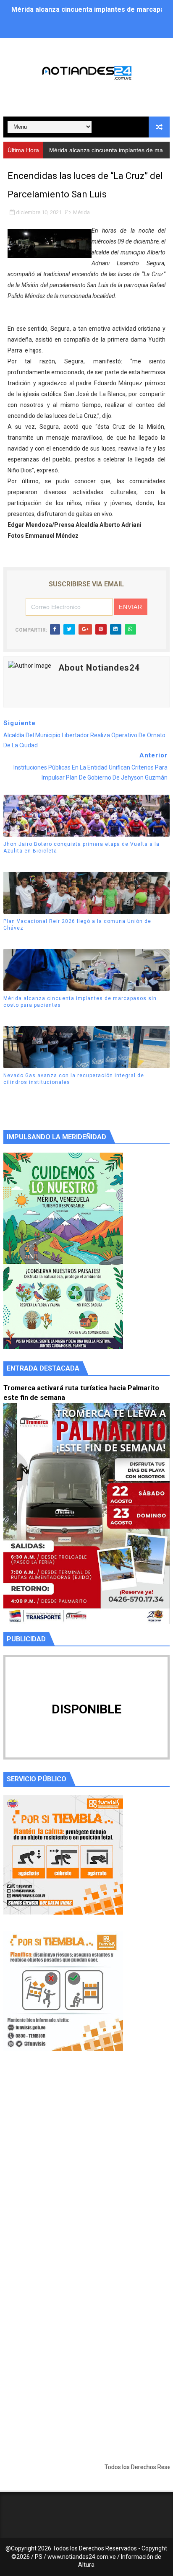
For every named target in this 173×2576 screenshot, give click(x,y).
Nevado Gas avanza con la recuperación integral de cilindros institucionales (74, 1079)
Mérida (81, 212)
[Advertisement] (86, 2171)
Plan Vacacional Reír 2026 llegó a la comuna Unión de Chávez (77, 925)
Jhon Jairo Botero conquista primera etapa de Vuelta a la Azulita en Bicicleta (81, 848)
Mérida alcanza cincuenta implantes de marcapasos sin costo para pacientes (80, 1002)
